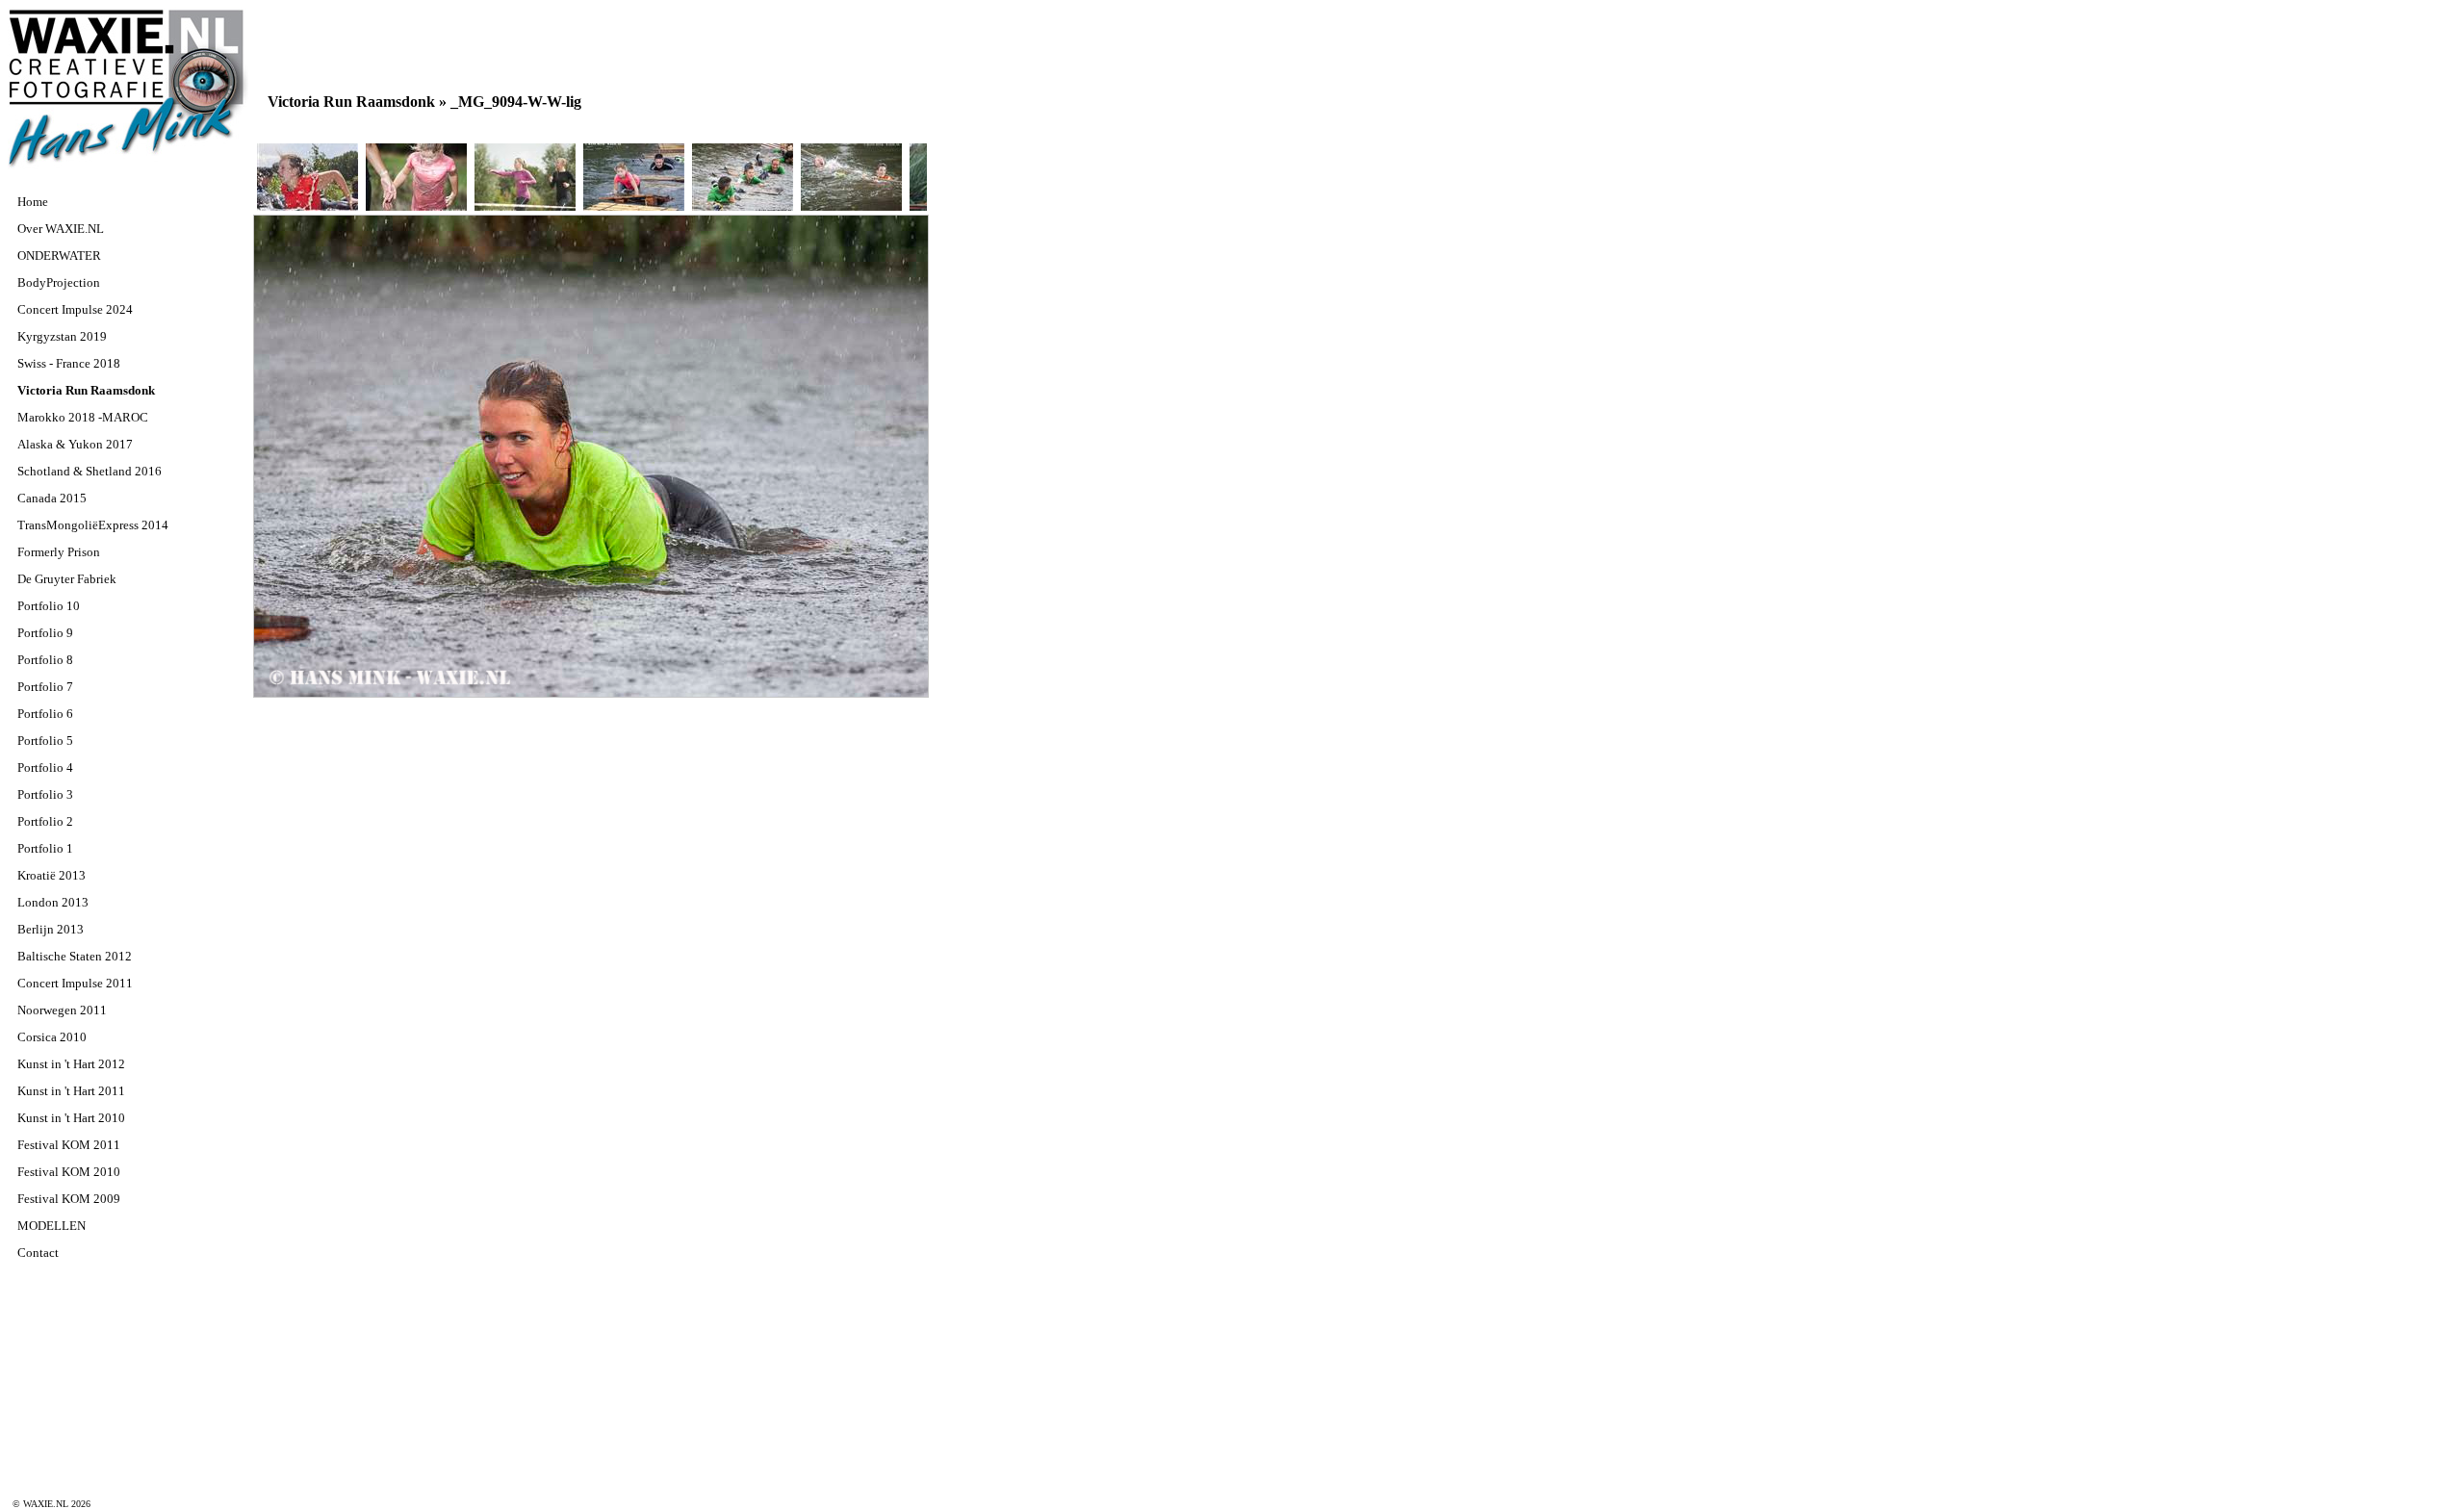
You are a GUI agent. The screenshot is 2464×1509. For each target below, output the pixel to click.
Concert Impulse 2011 (75, 983)
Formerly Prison (59, 552)
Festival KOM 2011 (69, 1145)
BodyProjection (59, 282)
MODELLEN (51, 1226)
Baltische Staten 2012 (75, 956)
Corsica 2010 (52, 1037)
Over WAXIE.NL (61, 229)
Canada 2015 (52, 498)
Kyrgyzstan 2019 (62, 336)
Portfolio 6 (45, 714)
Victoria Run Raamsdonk (86, 390)
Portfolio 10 (49, 606)
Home (33, 202)
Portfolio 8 (45, 660)
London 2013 (53, 902)
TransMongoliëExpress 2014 (93, 525)
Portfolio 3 (45, 794)
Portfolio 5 (45, 741)
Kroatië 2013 (51, 875)
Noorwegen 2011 (62, 1010)
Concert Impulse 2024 (75, 309)
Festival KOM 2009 (69, 1199)
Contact (38, 1253)
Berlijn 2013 (51, 929)
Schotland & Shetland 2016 (90, 471)
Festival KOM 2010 (69, 1172)
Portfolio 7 (45, 687)
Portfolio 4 (45, 767)
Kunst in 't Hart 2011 (71, 1091)
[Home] (128, 166)
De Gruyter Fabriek (67, 579)
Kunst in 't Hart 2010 (71, 1118)
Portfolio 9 (45, 633)
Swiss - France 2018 (69, 363)
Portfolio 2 (45, 821)
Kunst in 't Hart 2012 (71, 1064)
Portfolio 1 (45, 848)
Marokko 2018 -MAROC (83, 417)
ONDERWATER (59, 256)
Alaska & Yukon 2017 (75, 444)
